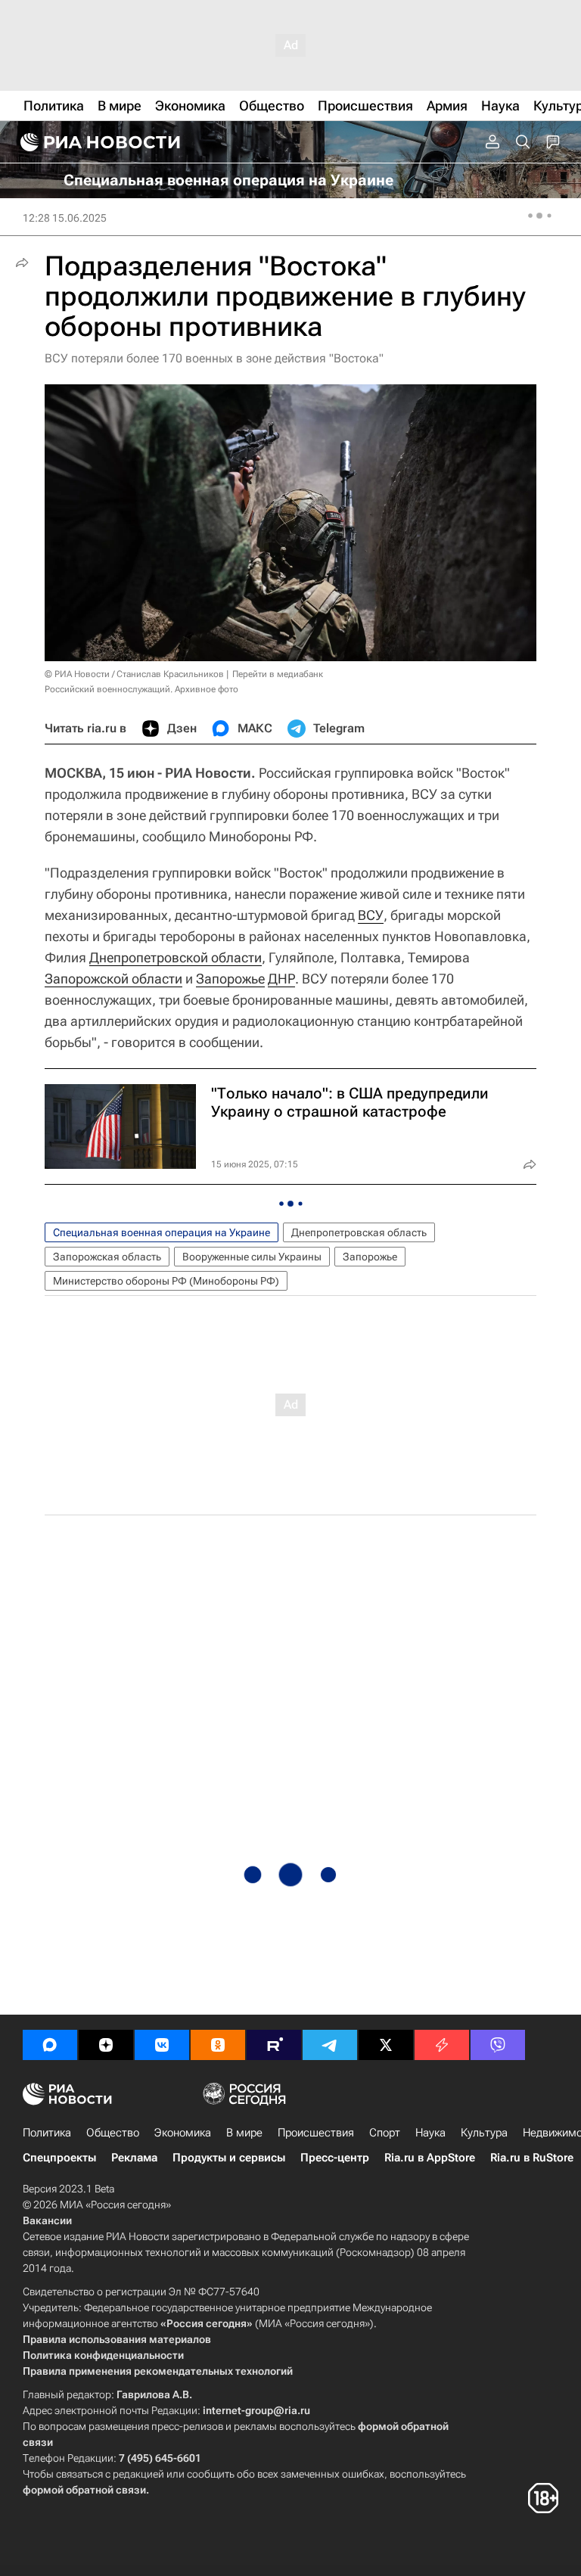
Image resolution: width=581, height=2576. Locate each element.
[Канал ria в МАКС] (50, 2045)
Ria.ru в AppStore (430, 2158)
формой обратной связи (84, 2490)
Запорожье (230, 979)
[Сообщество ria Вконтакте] (162, 2045)
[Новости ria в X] (386, 2045)
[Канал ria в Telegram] (330, 2045)
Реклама (134, 2158)
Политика (47, 2133)
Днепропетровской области (176, 957)
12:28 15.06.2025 (65, 218)
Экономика (183, 2133)
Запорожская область (107, 1257)
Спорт (385, 2133)
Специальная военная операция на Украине (162, 1232)
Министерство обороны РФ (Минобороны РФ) (166, 1281)
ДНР (281, 979)
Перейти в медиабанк (278, 674)
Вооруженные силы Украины (252, 1257)
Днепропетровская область (359, 1232)
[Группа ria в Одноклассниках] (218, 2045)
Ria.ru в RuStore (532, 2158)
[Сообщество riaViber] (498, 2045)
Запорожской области (113, 979)
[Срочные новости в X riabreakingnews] (442, 2045)
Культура (484, 2133)
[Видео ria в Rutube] (274, 2045)
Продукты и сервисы (229, 2158)
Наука (430, 2133)
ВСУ (371, 915)
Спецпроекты (59, 2158)
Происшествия (316, 2133)
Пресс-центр (335, 2158)
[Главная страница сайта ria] (98, 142)
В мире (244, 2133)
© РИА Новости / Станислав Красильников (134, 674)
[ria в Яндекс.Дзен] (106, 2045)
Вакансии (47, 2220)
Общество (113, 2133)
